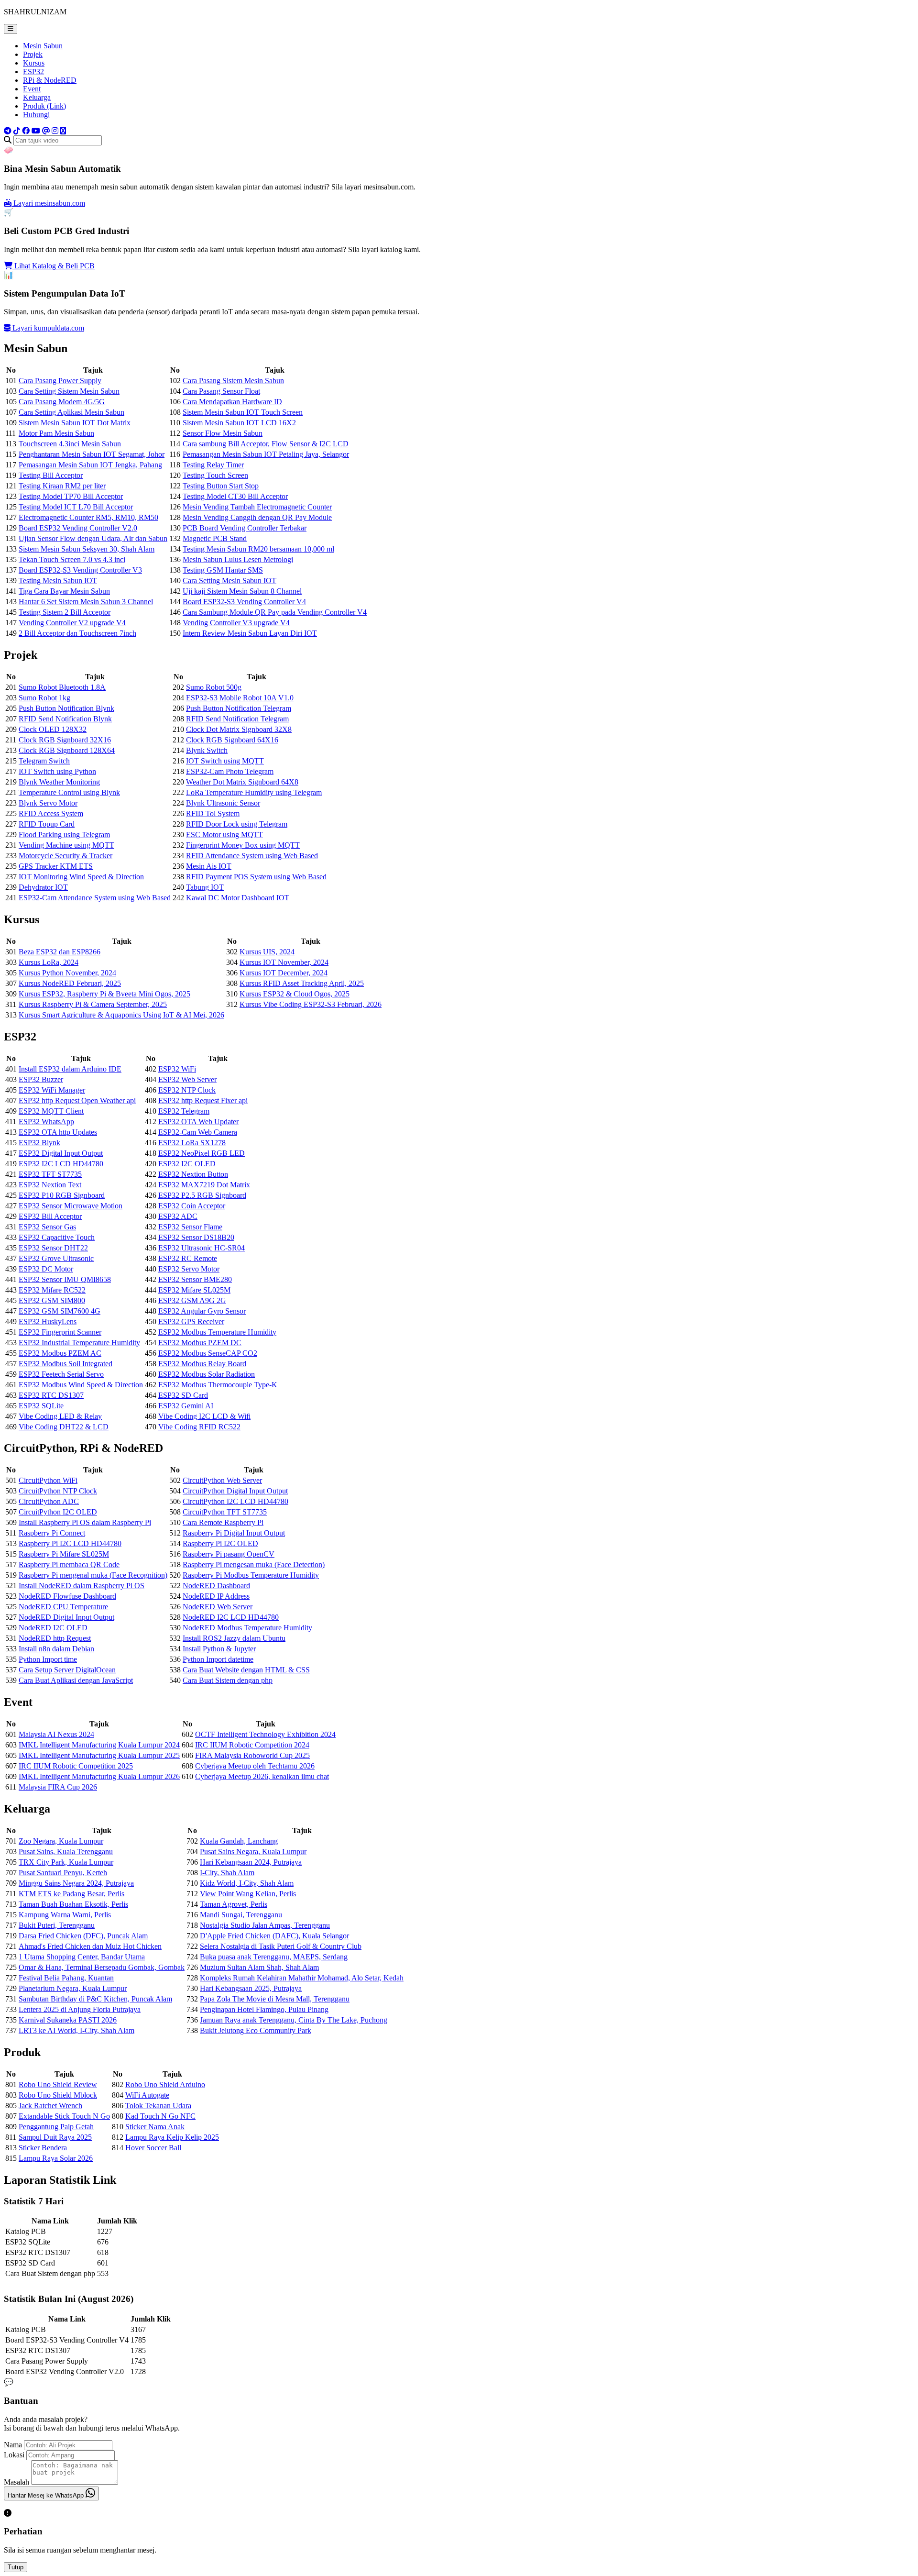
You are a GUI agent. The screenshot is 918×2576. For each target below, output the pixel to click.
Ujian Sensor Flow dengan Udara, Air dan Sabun (93, 538)
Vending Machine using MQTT (66, 845)
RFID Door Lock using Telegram (237, 824)
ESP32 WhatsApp (46, 1122)
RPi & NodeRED (50, 80)
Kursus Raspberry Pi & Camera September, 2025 (93, 1004)
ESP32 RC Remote (188, 1258)
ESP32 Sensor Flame (190, 1227)
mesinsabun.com (49, 203)
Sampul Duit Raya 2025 (55, 2137)
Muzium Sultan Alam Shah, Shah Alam (259, 1967)
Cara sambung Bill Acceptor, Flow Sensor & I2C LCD (266, 444)
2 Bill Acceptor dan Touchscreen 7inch (77, 633)
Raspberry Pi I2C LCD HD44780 (70, 1543)
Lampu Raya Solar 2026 (56, 2158)
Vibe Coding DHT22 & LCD (64, 1427)
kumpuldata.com (48, 328)
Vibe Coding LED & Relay (60, 1416)
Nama (13, 2445)
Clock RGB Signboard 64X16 (232, 740)
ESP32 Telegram (184, 1111)
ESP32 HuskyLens (48, 1321)
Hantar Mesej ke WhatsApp (47, 2495)
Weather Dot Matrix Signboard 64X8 (242, 782)
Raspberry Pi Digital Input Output (234, 1533)
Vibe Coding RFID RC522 (199, 1427)
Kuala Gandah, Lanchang (239, 1841)
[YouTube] (36, 131)
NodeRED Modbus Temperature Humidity (247, 1628)
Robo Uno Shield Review (58, 2084)
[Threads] (46, 131)
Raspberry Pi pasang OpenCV (229, 1554)
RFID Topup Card (47, 824)
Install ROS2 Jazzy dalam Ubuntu (234, 1638)
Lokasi (14, 2455)
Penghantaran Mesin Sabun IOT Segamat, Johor (92, 454)
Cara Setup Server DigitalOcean (67, 1670)
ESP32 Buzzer (41, 1079)
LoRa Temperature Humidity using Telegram (254, 792)
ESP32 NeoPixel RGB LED (202, 1153)
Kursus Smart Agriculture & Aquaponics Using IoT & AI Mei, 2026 (121, 1015)
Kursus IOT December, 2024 (284, 973)
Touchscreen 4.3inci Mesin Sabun (70, 444)
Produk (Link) (44, 106)
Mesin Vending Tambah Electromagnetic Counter (257, 507)
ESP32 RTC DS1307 (51, 1395)
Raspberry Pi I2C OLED (220, 1543)
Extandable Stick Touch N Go (64, 2116)
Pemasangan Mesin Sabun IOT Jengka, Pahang (90, 465)
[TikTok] (17, 131)
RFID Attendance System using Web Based (252, 856)
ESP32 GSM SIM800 (52, 1300)
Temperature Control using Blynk (69, 792)
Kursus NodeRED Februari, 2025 (70, 983)
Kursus (34, 63)
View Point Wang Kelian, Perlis (248, 1894)
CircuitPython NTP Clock (58, 1491)
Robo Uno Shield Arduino (165, 2084)
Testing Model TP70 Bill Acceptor (71, 496)
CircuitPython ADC (49, 1501)
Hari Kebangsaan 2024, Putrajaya (251, 1862)
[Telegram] (8, 131)
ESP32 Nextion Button (193, 1174)
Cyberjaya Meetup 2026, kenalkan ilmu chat (262, 1776)
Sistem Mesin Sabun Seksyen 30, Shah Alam (87, 549)
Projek (33, 54)
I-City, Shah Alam (227, 1873)
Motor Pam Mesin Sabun (56, 433)
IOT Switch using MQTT (225, 761)
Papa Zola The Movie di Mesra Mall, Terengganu (275, 1999)
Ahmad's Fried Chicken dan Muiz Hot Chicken (90, 1946)
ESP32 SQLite (41, 1406)
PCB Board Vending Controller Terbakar (245, 528)
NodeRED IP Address (216, 1596)
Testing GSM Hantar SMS (223, 570)
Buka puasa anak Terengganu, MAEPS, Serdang (274, 1957)
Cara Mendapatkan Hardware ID (232, 402)
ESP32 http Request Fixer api (203, 1100)
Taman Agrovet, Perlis (234, 1904)
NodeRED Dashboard (216, 1586)
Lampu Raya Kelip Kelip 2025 (172, 2137)
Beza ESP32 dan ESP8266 (60, 952)
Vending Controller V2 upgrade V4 (72, 623)
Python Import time (48, 1659)
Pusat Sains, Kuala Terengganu (66, 1852)
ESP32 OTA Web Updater (198, 1122)
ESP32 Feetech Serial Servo (61, 1374)
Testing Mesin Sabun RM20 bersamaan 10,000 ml (258, 549)
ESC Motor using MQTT (224, 835)
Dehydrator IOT (43, 887)
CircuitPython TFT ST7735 (225, 1512)
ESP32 (33, 72)
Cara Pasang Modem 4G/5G (62, 402)
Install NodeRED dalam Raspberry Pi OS (82, 1586)
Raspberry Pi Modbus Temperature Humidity (251, 1575)
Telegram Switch (44, 761)
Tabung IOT (205, 887)
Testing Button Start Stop (221, 486)
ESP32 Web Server (187, 1079)
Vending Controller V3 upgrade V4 (236, 623)
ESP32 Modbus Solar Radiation (207, 1374)
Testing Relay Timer (213, 465)
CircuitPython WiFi (48, 1480)
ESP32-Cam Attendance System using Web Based (95, 898)
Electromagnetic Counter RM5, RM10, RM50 (88, 517)
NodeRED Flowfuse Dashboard (67, 1596)
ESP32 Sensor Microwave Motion (71, 1206)
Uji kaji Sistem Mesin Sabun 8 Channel (242, 591)
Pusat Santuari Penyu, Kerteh (63, 1873)
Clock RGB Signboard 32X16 (65, 740)
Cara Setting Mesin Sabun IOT (229, 580)
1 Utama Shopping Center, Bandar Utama (82, 1957)
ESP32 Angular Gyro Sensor (202, 1311)
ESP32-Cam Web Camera (198, 1132)
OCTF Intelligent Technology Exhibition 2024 (265, 1734)
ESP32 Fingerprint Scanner (60, 1332)
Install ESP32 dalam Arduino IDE (70, 1069)
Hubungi (36, 115)
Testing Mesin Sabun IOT (58, 580)
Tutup (16, 2567)
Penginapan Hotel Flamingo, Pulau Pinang (264, 2009)
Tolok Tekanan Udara (158, 2106)
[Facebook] (26, 131)
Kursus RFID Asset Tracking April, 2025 (302, 983)
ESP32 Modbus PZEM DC (200, 1343)
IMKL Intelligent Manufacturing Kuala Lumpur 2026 (99, 1776)
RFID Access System (51, 813)
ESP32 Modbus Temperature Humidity (217, 1332)
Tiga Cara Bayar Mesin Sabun (64, 591)
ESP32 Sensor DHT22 (53, 1248)
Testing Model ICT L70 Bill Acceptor (76, 507)
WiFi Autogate (147, 2095)
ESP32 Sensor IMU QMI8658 (65, 1279)
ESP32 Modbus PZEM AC (60, 1353)
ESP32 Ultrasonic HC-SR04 (202, 1248)
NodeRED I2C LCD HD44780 (231, 1617)
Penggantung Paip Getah (56, 2127)
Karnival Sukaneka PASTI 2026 (68, 2020)
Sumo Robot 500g (214, 687)
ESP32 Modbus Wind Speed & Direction (81, 1385)
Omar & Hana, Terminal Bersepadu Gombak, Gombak (102, 1967)
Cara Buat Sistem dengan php (228, 1680)
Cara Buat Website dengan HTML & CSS (246, 1670)
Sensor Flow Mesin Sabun (223, 433)
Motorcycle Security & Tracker (66, 856)
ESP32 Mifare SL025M (194, 1290)
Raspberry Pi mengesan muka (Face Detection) (254, 1564)
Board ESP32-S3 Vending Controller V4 (244, 602)
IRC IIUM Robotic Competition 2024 (252, 1745)
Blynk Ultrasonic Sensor (223, 803)
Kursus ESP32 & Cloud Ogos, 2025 (295, 994)
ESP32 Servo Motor (189, 1269)
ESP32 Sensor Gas (47, 1227)
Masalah (16, 2482)
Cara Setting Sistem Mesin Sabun (69, 391)
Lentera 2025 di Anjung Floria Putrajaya (80, 2009)
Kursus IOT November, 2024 (284, 962)
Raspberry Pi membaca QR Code (69, 1564)
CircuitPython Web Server (222, 1480)
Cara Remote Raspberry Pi (223, 1522)
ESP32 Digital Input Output (61, 1153)
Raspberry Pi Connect (52, 1533)
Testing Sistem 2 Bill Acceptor (65, 612)
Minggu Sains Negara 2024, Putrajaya (76, 1883)
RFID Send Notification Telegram (237, 719)
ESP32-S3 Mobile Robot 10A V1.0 (240, 698)
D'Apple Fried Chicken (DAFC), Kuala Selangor (274, 1936)
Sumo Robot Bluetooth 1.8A (62, 687)
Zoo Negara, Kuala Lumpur (61, 1841)
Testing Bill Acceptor (51, 475)
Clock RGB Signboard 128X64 (67, 750)
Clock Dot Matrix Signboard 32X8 (239, 729)
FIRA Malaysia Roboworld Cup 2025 (252, 1755)
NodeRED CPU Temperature (63, 1607)
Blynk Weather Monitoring (59, 782)
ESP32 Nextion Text (50, 1185)
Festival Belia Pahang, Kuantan (66, 1978)
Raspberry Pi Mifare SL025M (64, 1554)
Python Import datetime (218, 1659)
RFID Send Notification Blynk (65, 719)
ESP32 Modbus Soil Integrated (66, 1364)
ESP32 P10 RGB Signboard (62, 1195)
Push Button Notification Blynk (66, 708)
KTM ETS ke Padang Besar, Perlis (71, 1894)
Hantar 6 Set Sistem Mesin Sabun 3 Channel (86, 602)
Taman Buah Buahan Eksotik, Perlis (73, 1904)
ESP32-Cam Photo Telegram (230, 771)
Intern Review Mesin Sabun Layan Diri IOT (250, 633)
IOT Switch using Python (57, 771)
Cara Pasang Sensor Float (221, 391)
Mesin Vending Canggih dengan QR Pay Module (257, 517)
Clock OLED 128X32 (53, 729)
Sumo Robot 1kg (44, 698)
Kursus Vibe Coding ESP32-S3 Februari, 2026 (311, 1004)
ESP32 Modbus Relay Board (202, 1364)
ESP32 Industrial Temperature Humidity (79, 1343)
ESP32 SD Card (183, 1395)
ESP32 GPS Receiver (191, 1321)
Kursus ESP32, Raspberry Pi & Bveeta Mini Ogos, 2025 (104, 994)
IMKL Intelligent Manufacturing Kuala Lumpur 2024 (99, 1745)
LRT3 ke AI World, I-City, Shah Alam (76, 2030)
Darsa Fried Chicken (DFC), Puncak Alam (83, 1936)
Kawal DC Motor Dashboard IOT (238, 898)
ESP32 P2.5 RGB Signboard (202, 1195)
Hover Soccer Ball (153, 2148)
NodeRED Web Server (218, 1607)
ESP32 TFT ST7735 (50, 1174)
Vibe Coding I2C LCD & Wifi (204, 1416)
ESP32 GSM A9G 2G (192, 1300)
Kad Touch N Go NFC (160, 2116)
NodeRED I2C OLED (53, 1628)
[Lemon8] (63, 131)
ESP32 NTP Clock (187, 1090)
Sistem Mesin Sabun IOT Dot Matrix (75, 423)
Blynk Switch (207, 750)
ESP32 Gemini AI (186, 1406)
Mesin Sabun (43, 46)
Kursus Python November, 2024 (67, 973)
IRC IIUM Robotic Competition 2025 (76, 1766)
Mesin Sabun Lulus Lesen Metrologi (238, 559)
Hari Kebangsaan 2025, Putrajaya (251, 1988)
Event (32, 89)
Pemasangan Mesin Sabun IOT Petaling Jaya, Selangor (266, 454)
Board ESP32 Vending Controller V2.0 (78, 528)
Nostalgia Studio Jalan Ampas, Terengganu (265, 1925)
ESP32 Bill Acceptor (50, 1216)
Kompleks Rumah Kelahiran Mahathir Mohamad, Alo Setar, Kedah (302, 1978)
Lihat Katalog (54, 266)
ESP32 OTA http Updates (58, 1132)
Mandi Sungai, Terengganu (241, 1915)
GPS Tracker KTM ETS (56, 866)
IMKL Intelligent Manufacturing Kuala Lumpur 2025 (99, 1755)
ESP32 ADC (178, 1216)
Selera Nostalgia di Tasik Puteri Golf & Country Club (281, 1946)
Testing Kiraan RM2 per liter (62, 486)
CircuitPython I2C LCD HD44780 (235, 1501)
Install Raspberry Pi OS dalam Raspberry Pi (85, 1522)
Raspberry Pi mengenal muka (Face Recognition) (93, 1575)
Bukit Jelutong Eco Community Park (256, 2030)
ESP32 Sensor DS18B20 (196, 1237)
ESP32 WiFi (177, 1069)
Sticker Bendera (43, 2148)
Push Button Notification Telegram (239, 708)
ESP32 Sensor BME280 (195, 1279)
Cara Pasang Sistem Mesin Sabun (233, 381)
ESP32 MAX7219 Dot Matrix (204, 1185)
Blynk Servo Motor (48, 803)
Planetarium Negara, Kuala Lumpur (73, 1988)
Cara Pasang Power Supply (60, 381)
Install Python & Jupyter (219, 1649)
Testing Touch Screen (215, 475)
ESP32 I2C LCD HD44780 (61, 1164)
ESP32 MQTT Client (51, 1111)
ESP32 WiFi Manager (52, 1090)
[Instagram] (55, 131)
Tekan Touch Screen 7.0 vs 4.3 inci (72, 559)
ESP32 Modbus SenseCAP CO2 (208, 1353)
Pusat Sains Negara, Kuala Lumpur (253, 1852)
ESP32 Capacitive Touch (57, 1237)
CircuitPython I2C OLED (58, 1512)
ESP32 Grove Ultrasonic (56, 1258)
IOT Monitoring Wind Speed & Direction (81, 877)
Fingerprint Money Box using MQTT (243, 845)
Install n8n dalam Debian (56, 1649)
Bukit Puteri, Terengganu (57, 1925)
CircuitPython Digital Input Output (235, 1491)
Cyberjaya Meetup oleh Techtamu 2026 (255, 1766)
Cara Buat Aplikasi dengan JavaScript (76, 1680)
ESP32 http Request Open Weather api (77, 1100)
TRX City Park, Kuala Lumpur (66, 1862)
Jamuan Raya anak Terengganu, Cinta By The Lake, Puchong (294, 2020)
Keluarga (37, 97)
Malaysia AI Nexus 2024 (56, 1734)
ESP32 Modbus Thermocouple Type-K (218, 1385)
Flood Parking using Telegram (64, 835)
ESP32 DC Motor (46, 1269)
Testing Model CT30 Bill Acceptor (235, 496)
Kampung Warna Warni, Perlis (65, 1915)
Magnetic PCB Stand (215, 538)
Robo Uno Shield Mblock (58, 2095)
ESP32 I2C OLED (187, 1164)
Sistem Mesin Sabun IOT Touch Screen (243, 412)
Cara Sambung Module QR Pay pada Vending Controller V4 (275, 612)
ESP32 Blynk (39, 1143)
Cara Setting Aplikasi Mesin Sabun (71, 412)
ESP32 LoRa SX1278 (192, 1143)
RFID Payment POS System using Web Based (256, 877)
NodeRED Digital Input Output (66, 1617)
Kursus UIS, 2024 (267, 952)
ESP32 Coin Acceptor (192, 1206)
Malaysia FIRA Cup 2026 (58, 1787)
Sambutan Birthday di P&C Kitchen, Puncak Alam (95, 1999)
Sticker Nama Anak (155, 2127)
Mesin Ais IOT (209, 866)
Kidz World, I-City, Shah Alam (247, 1883)
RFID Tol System (213, 813)
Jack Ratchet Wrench (50, 2106)
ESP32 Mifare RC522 (52, 1290)
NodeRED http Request (55, 1638)
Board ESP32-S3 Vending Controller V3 (80, 570)
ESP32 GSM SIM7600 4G (60, 1311)
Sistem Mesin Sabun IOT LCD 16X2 (239, 423)
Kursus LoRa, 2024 (49, 962)
